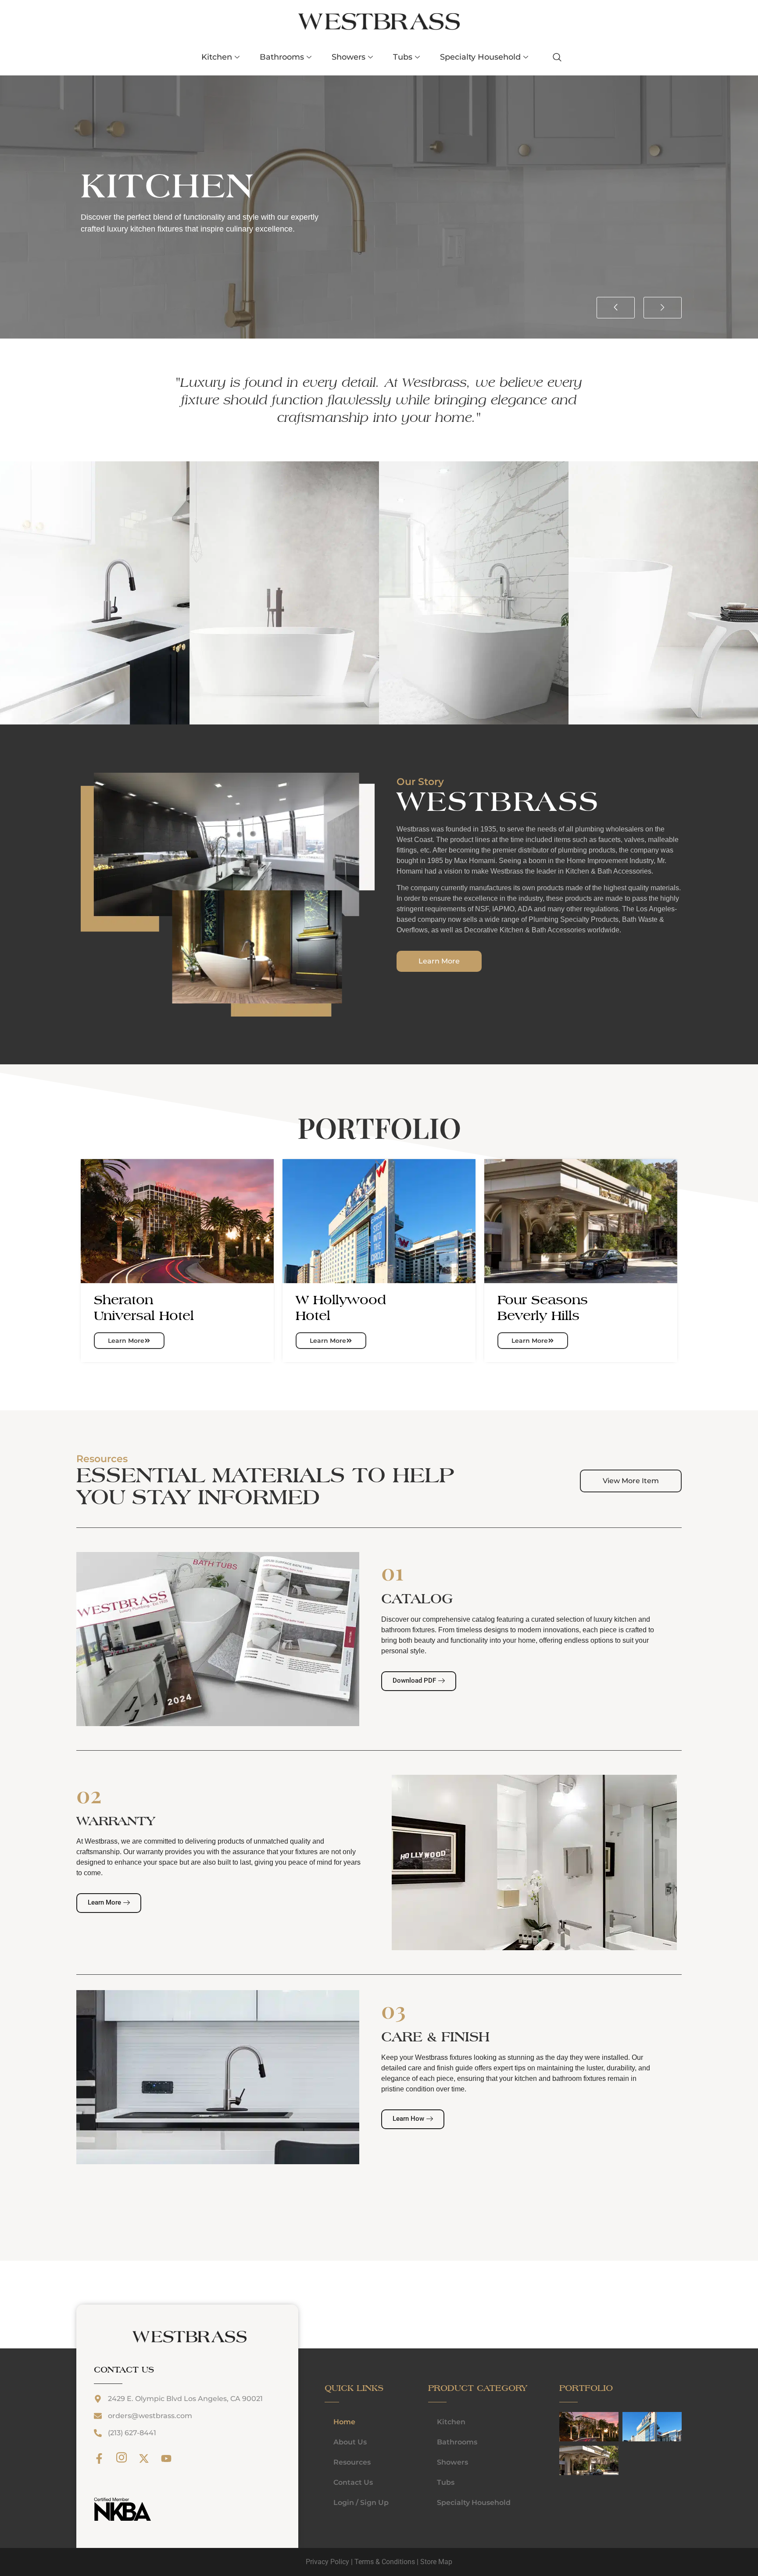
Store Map (436, 2562)
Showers (349, 57)
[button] (616, 308)
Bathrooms (282, 57)
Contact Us (353, 2482)
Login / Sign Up (361, 2503)
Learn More (126, 1341)
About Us (350, 2442)
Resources (352, 2462)
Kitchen (217, 57)
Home (344, 2422)
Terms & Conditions (385, 2562)
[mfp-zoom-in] (568, 2426)
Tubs (403, 57)
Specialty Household (480, 57)
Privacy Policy (327, 2562)
